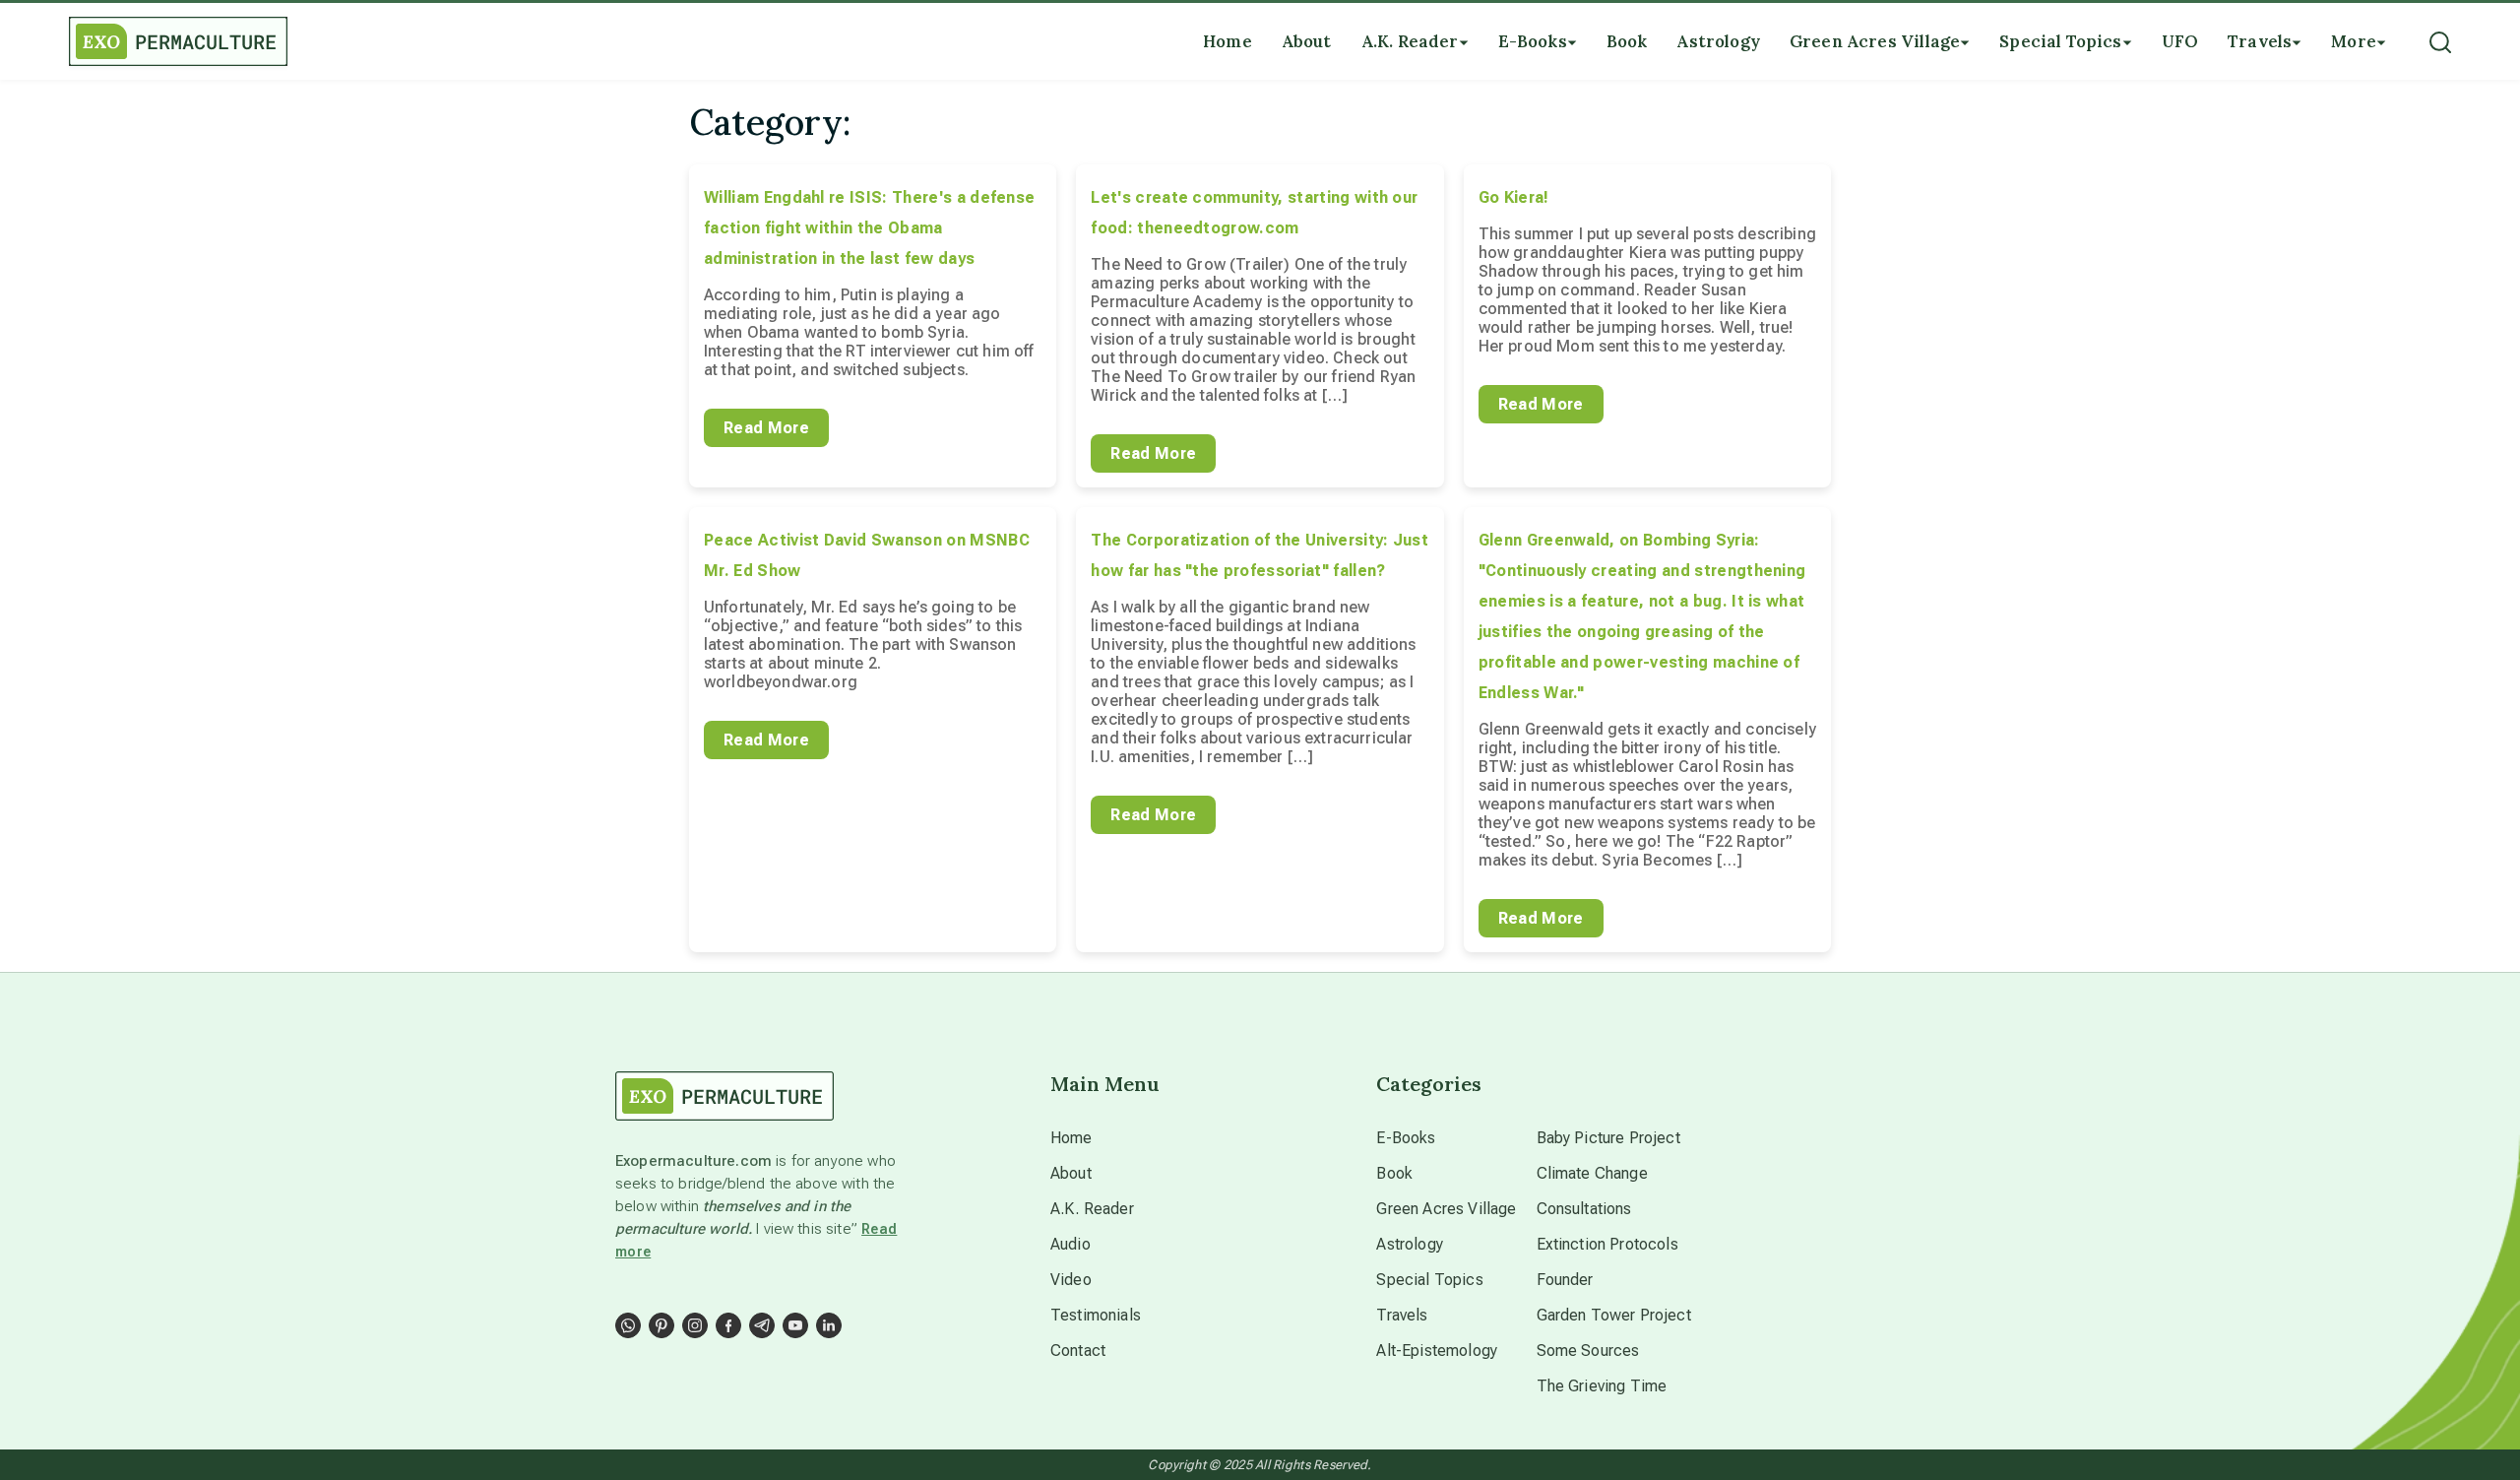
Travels (1402, 1315)
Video (1071, 1280)
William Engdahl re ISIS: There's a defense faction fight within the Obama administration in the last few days (869, 228)
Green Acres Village (1446, 1209)
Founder (1565, 1280)
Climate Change (1592, 1173)
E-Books (1406, 1138)
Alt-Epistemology (1437, 1351)
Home (1071, 1138)
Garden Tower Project (1614, 1315)
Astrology (1409, 1244)
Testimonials (1096, 1315)
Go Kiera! (1514, 197)
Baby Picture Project (1608, 1138)
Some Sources (1588, 1351)
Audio (1071, 1244)
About (1071, 1173)
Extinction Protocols (1607, 1244)
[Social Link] (628, 1325)
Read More (766, 428)
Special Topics (1429, 1280)
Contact (1078, 1351)
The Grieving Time (1602, 1386)
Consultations (1584, 1209)
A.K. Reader (1092, 1209)
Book (1394, 1173)
